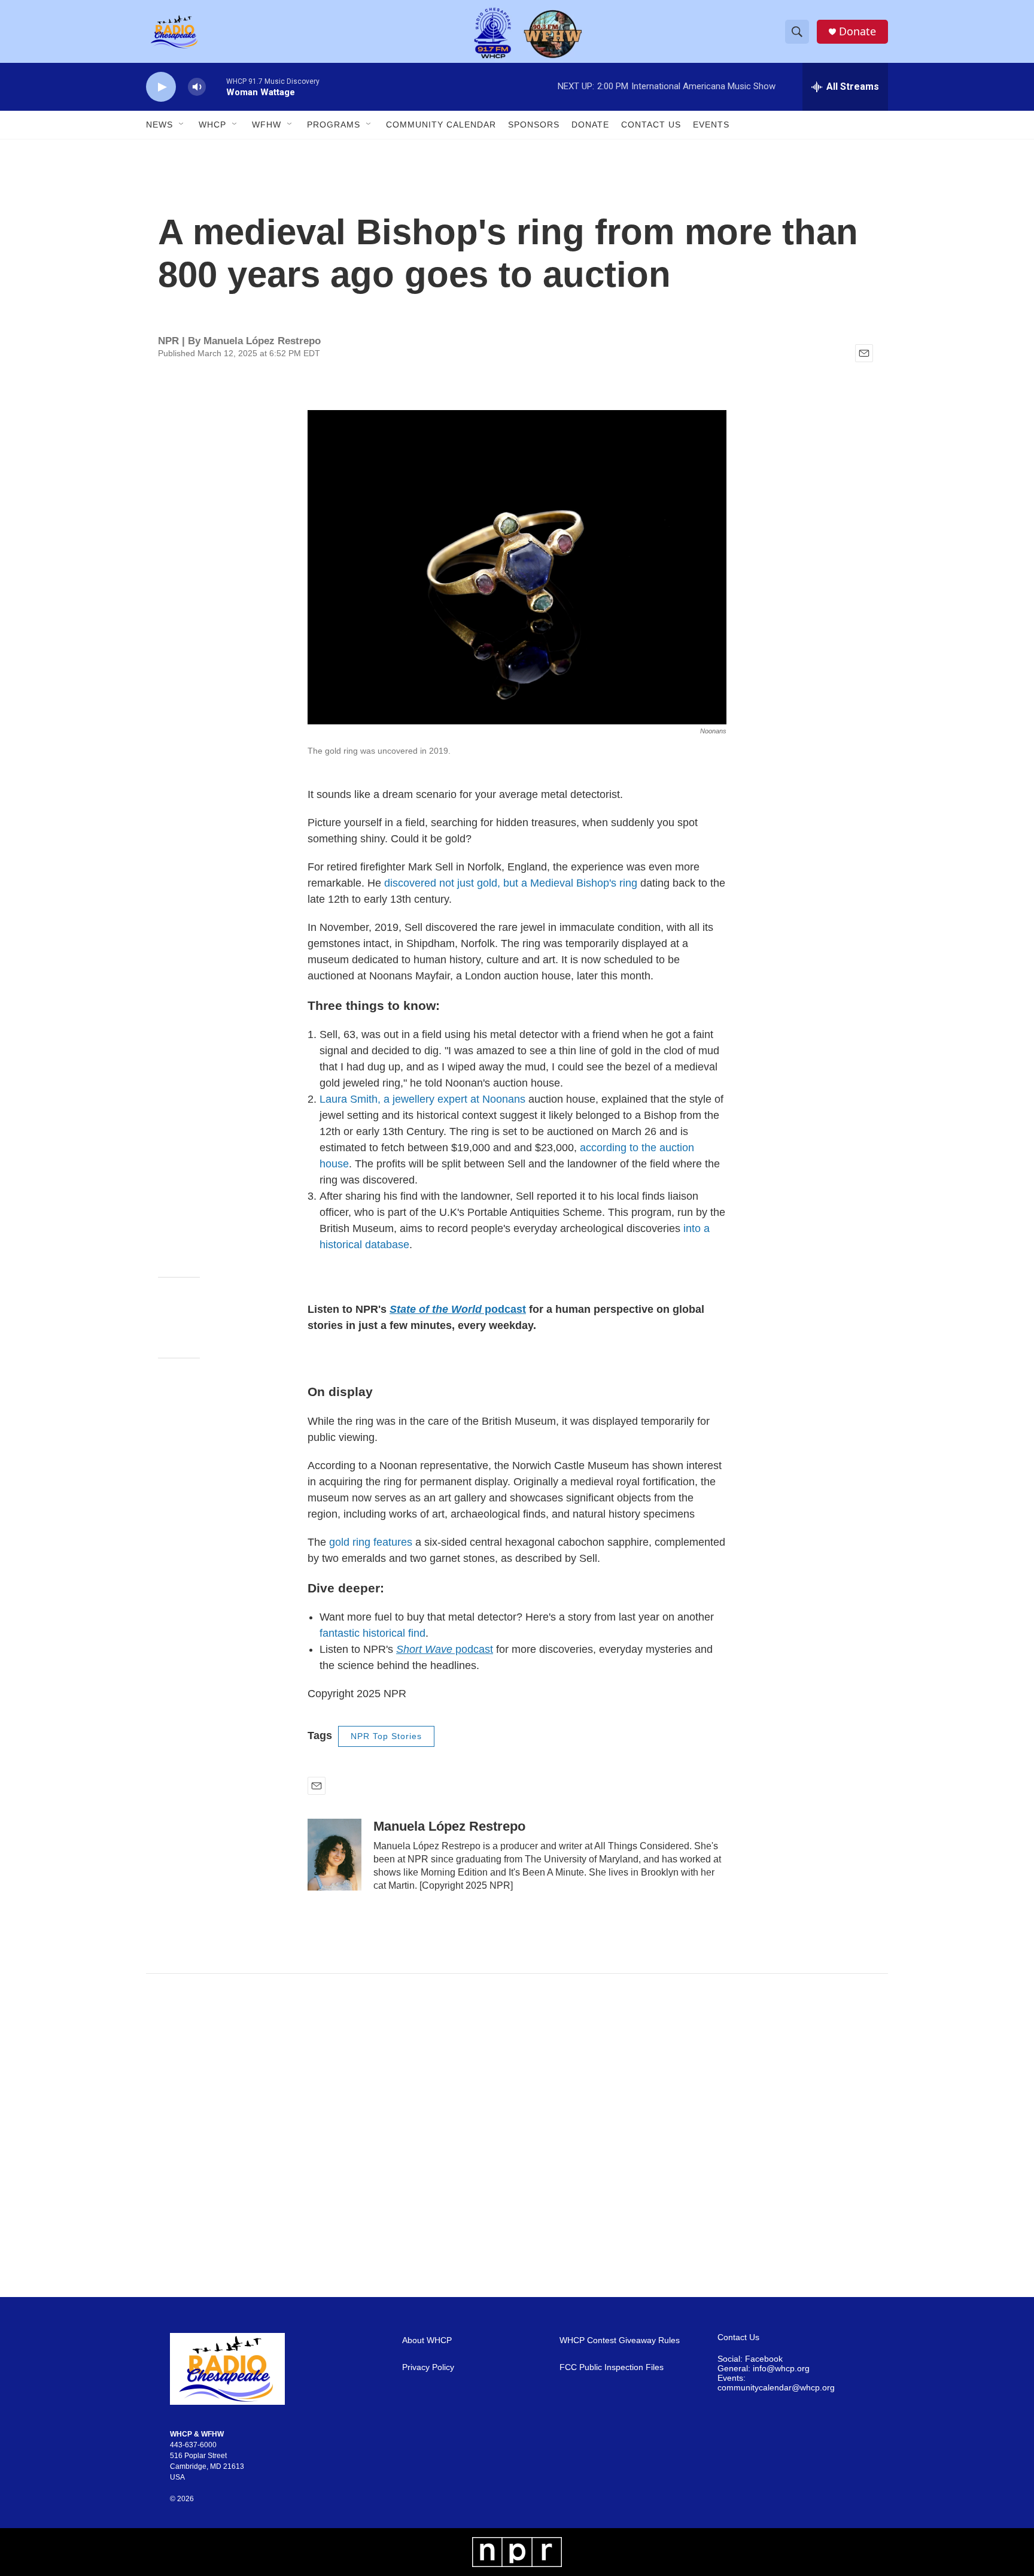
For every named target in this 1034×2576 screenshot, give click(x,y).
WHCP (212, 125)
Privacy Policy (428, 2367)
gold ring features (372, 1542)
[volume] (197, 87)
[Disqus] (517, 2135)
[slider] (216, 87)
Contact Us (651, 125)
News (159, 125)
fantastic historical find (372, 1633)
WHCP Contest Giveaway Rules (620, 2340)
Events (711, 125)
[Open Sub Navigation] (182, 125)
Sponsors (534, 125)
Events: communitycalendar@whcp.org (776, 2383)
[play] (161, 87)
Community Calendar (441, 125)
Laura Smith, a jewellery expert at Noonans (422, 1099)
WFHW (267, 125)
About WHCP (427, 2340)
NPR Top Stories (386, 1736)
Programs (334, 125)
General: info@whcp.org (764, 2369)
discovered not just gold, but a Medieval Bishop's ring (512, 883)
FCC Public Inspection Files (612, 2367)
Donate (857, 31)
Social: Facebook (750, 2359)
